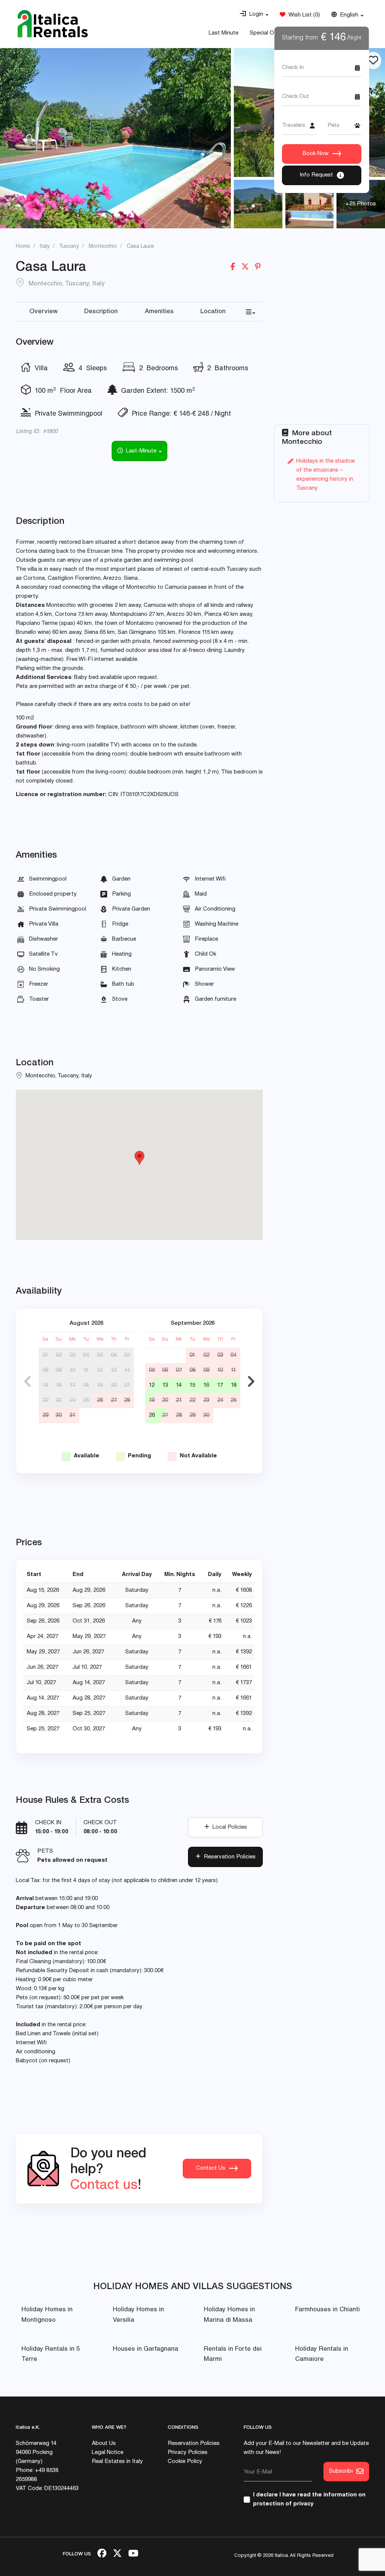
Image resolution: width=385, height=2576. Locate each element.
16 (59, 1385)
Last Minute (224, 33)
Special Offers (268, 33)
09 (59, 1370)
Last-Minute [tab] (140, 451)
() (303, 15)
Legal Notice (108, 2453)
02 (59, 1355)
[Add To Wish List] (373, 60)
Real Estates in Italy (117, 2462)
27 (114, 1400)
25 (86, 1400)
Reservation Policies (228, 1857)
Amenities (159, 312)
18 (86, 1385)
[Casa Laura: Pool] (115, 138)
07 (127, 1355)
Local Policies (228, 1827)
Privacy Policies (188, 2453)
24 (73, 1400)
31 (73, 1415)
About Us (104, 2444)
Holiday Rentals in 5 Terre (51, 2354)
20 (114, 1385)
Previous (27, 1382)
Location (213, 312)
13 (114, 1370)
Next (251, 1382)
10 (72, 1370)
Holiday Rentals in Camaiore (322, 2354)
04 (86, 1355)
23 (59, 1400)
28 (127, 1400)
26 (100, 1400)
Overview (43, 312)
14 (127, 1370)
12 (100, 1370)
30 (59, 1415)
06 (114, 1355)
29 (45, 1415)
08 (45, 1370)
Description (101, 312)
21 (127, 1385)
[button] (254, 15)
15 (45, 1385)
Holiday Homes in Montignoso (47, 2315)
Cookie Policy (185, 2462)
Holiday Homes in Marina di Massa (229, 2315)
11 (86, 1370)
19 (100, 1385)
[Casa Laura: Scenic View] (258, 204)
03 (73, 1355)
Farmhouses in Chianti (327, 2310)
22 (45, 1400)
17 (72, 1385)
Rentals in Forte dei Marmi (233, 2354)
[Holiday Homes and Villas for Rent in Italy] (53, 24)
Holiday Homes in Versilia (138, 2315)
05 (100, 1355)
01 (45, 1355)
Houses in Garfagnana (146, 2349)
